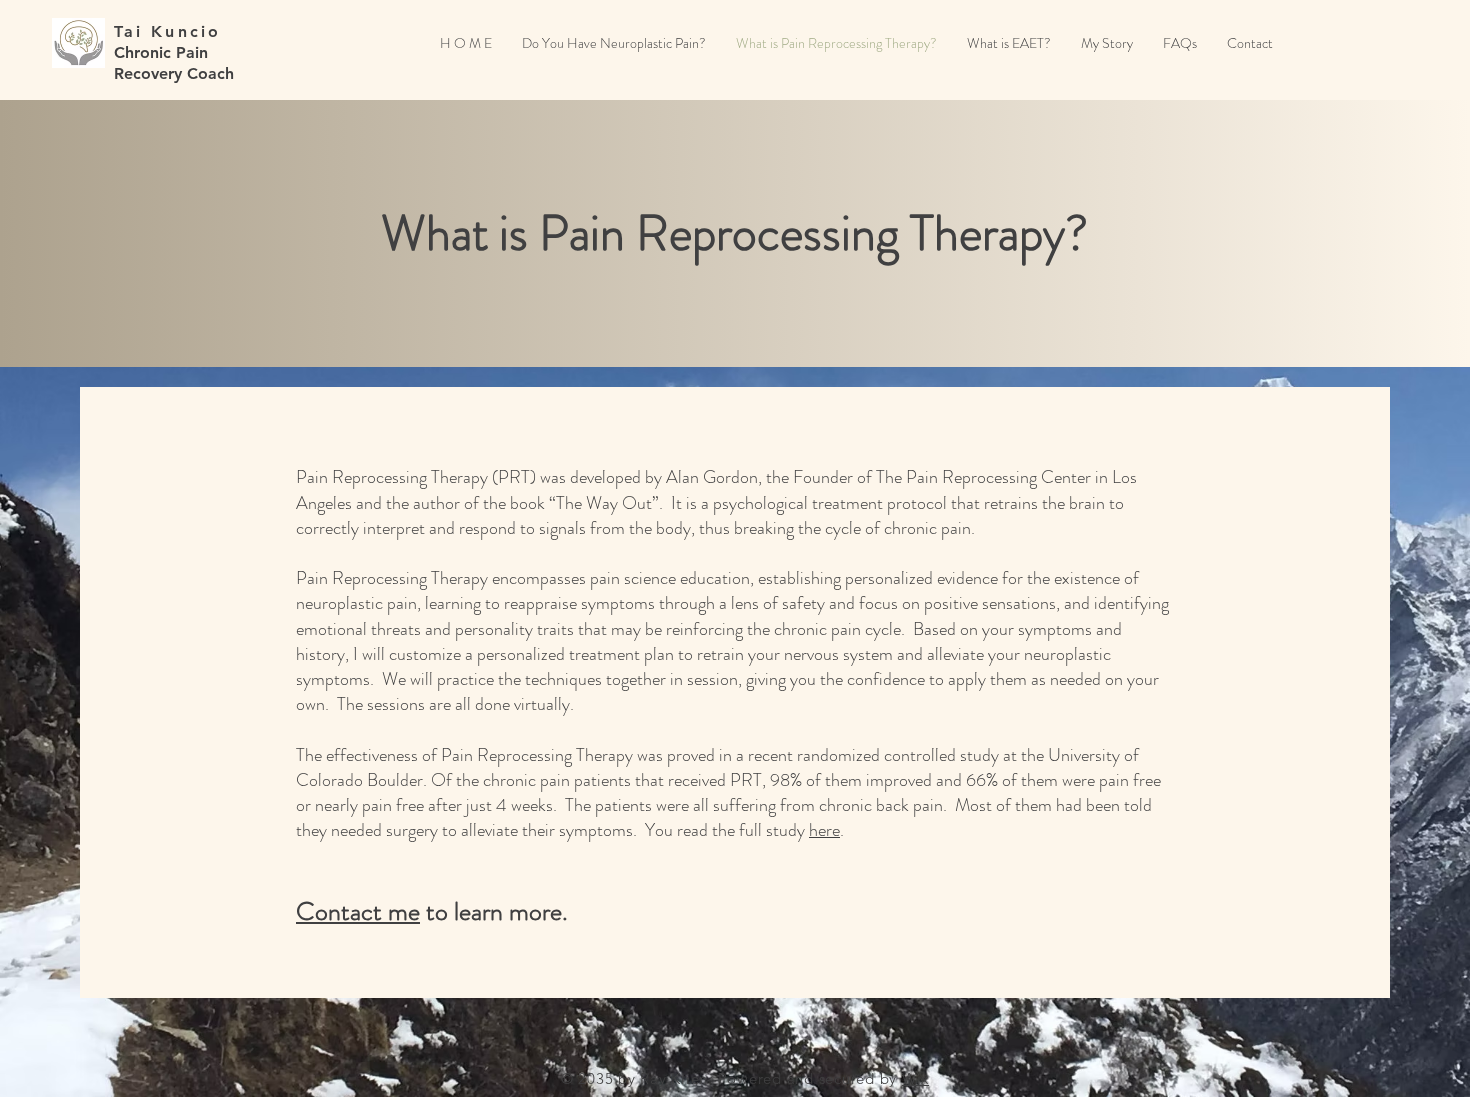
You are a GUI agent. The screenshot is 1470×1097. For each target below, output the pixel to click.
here (824, 830)
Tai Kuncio (168, 31)
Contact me (358, 911)
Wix (915, 1078)
